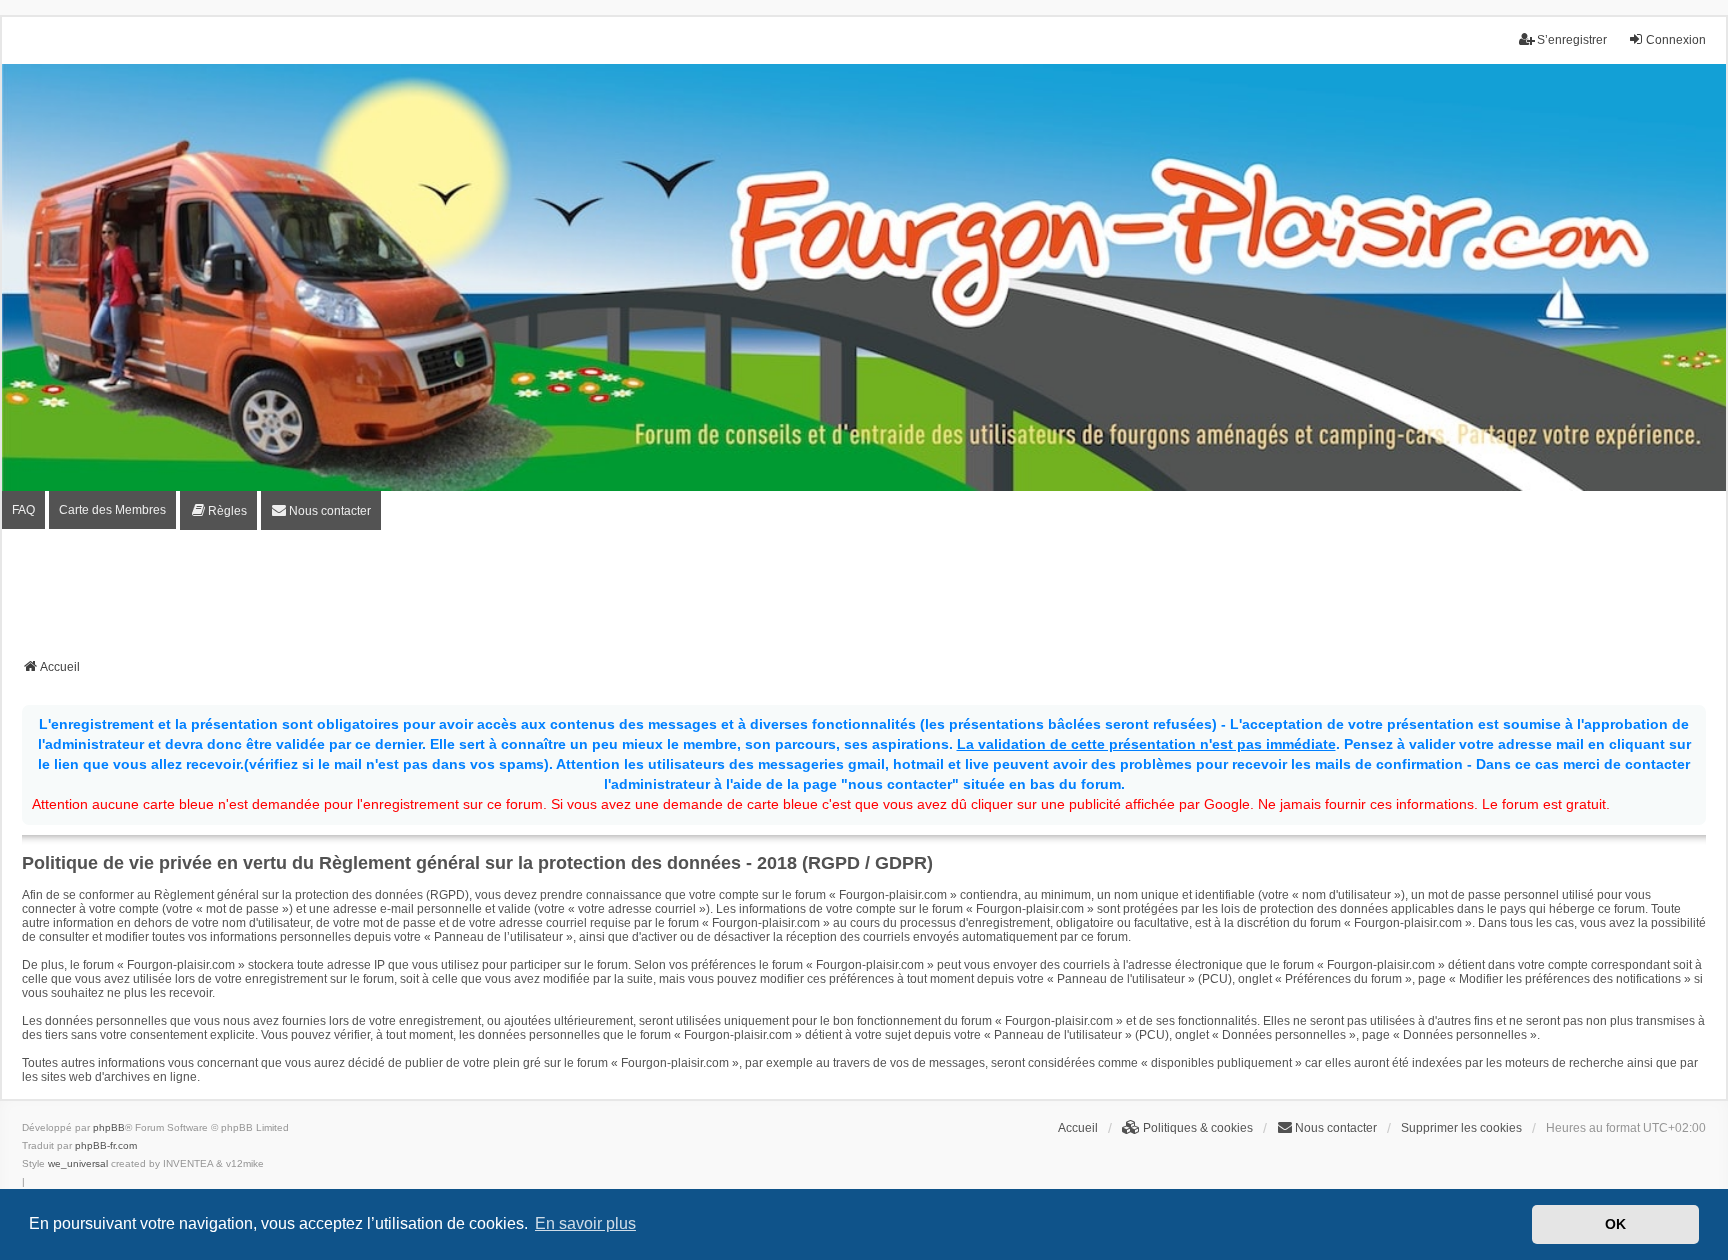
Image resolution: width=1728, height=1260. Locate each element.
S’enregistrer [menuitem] (1572, 40)
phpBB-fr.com (106, 1145)
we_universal (78, 1163)
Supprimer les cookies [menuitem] (1461, 1128)
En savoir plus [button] (585, 1223)
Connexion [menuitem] (1676, 40)
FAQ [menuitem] (23, 510)
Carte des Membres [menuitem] (112, 510)
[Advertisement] (864, 600)
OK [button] (1615, 1224)
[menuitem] (218, 510)
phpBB (109, 1127)
